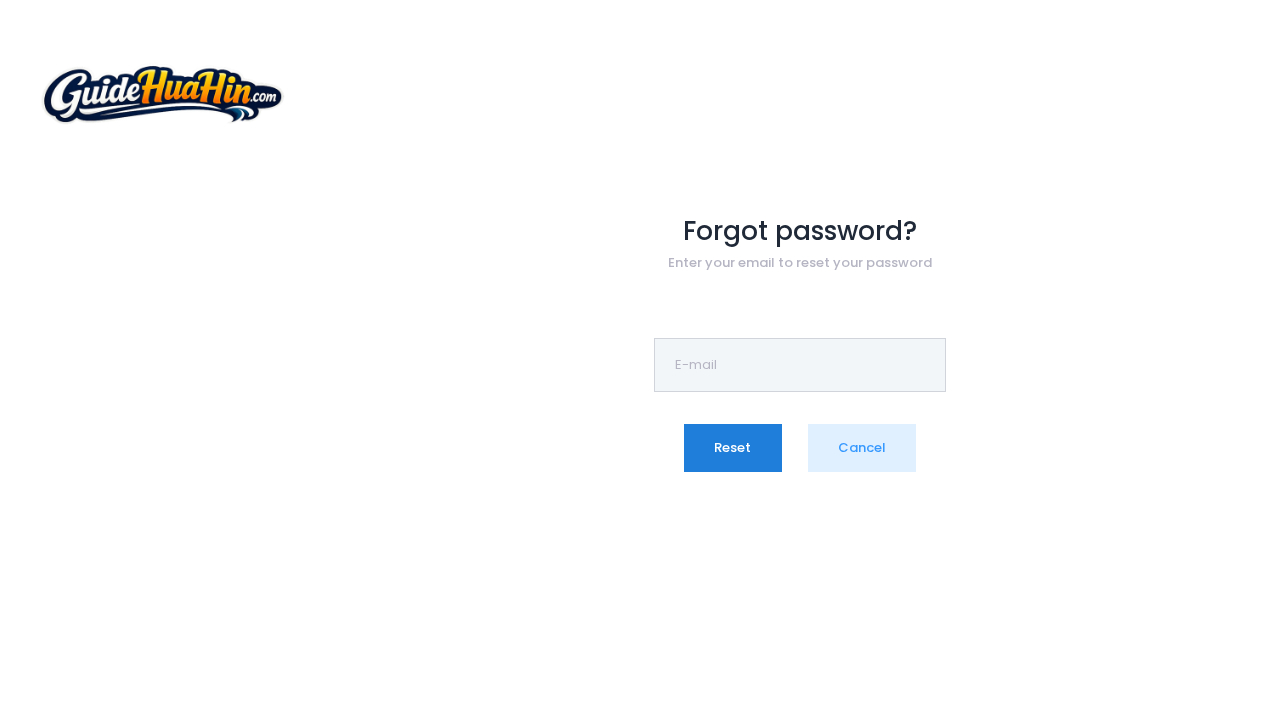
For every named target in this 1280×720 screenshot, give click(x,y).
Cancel (862, 447)
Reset (732, 447)
